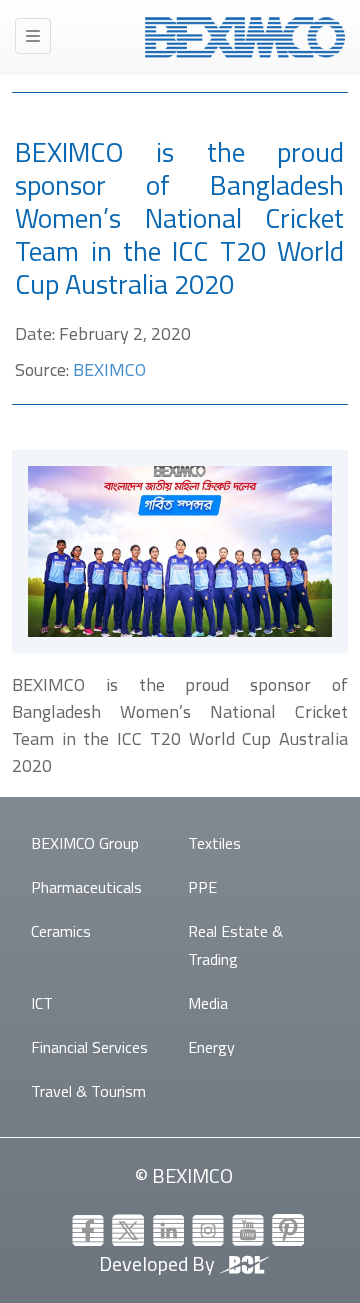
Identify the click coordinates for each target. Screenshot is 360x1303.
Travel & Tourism (88, 1091)
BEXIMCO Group (85, 843)
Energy (211, 1047)
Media (208, 1003)
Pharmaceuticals (86, 887)
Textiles (214, 843)
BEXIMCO (109, 369)
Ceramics (61, 931)
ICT (42, 1003)
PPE (202, 887)
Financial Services (89, 1047)
